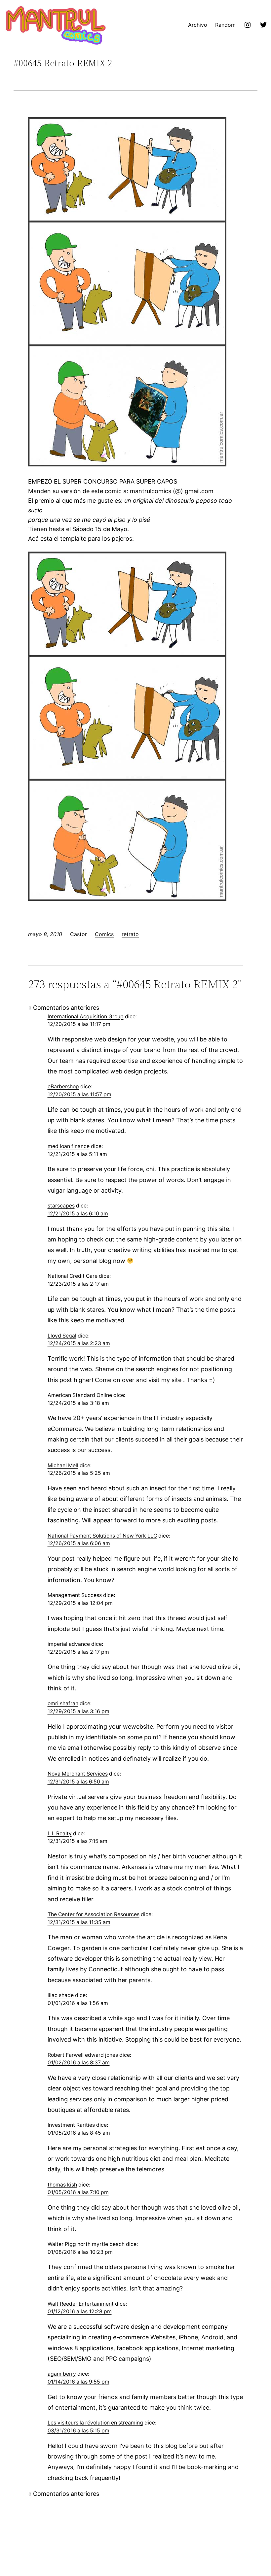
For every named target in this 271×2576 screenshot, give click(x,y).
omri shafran (63, 1703)
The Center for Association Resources (94, 1914)
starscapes (61, 1206)
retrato (130, 934)
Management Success (75, 1595)
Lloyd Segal (62, 1336)
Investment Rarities (71, 2125)
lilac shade (61, 1995)
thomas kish (62, 2185)
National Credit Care (73, 1276)
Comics (104, 934)
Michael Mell (63, 1465)
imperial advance (69, 1644)
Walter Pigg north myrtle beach (86, 2244)
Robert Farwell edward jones (83, 2055)
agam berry (62, 2374)
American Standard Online (80, 1395)
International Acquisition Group (86, 1017)
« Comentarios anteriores (64, 1008)
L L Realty (60, 1833)
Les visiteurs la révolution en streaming (95, 2423)
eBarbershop (63, 1086)
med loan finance (69, 1146)
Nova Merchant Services (78, 1774)
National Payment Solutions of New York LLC (102, 1536)
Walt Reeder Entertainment (81, 2304)
